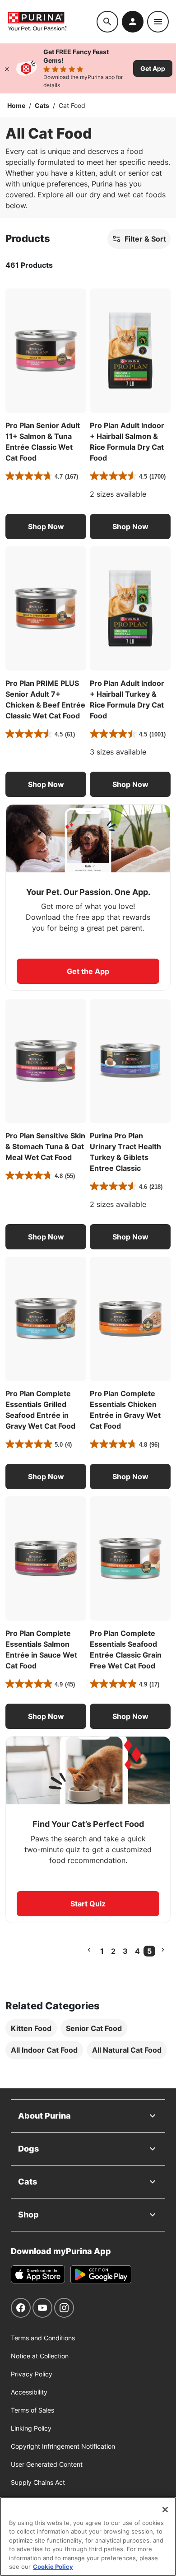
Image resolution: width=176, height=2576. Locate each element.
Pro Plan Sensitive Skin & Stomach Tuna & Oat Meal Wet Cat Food (45, 1146)
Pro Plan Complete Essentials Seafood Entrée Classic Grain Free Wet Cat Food (126, 1649)
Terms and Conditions (43, 2338)
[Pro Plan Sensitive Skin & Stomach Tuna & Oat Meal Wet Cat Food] (46, 1061)
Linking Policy (31, 2428)
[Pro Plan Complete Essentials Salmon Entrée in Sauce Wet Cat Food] (46, 1558)
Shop (28, 2215)
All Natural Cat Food (127, 2050)
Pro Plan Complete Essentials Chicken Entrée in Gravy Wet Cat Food (125, 1410)
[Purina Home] (52, 21)
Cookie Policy (53, 2567)
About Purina (44, 2116)
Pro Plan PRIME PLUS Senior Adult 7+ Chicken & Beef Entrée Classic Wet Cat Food (45, 699)
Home (16, 105)
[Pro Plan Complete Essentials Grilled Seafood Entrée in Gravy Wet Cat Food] (46, 1319)
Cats (42, 105)
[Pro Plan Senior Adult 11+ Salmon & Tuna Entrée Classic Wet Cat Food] (46, 351)
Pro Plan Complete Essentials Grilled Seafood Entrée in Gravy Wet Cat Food (40, 1410)
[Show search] (107, 22)
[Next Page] (163, 1950)
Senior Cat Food (94, 2028)
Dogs (28, 2149)
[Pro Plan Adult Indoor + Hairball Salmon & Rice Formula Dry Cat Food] (130, 351)
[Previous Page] (89, 1950)
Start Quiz (88, 1904)
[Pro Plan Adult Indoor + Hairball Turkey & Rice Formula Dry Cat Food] (130, 608)
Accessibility (29, 2392)
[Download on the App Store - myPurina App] (38, 2274)
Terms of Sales (32, 2410)
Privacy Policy (32, 2374)
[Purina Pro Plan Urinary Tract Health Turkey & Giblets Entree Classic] (130, 1061)
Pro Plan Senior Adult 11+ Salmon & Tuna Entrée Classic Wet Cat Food (43, 442)
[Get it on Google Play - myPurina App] (101, 2274)
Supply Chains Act (38, 2482)
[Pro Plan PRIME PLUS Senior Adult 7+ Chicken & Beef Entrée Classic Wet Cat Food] (46, 608)
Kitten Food (31, 2028)
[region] (88, 2536)
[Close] (7, 68)
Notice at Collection (40, 2356)
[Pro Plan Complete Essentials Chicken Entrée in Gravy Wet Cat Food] (130, 1319)
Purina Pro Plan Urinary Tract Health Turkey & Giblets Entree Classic (125, 1152)
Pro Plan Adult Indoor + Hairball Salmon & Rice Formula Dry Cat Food (127, 442)
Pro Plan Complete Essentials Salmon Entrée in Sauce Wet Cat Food (41, 1649)
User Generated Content (47, 2464)
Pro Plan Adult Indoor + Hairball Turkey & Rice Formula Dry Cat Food (127, 699)
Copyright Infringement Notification (63, 2446)
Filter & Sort (145, 239)
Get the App (88, 971)
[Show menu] (158, 22)
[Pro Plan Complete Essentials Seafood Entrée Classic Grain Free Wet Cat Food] (130, 1558)
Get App (153, 68)
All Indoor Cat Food (44, 2050)
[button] (46, 526)
